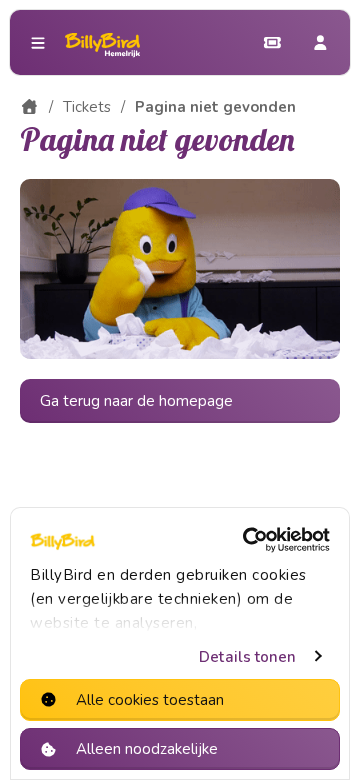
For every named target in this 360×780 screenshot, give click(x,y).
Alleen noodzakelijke (147, 749)
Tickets (87, 107)
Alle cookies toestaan (150, 700)
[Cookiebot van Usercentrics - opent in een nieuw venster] (249, 540)
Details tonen (247, 657)
